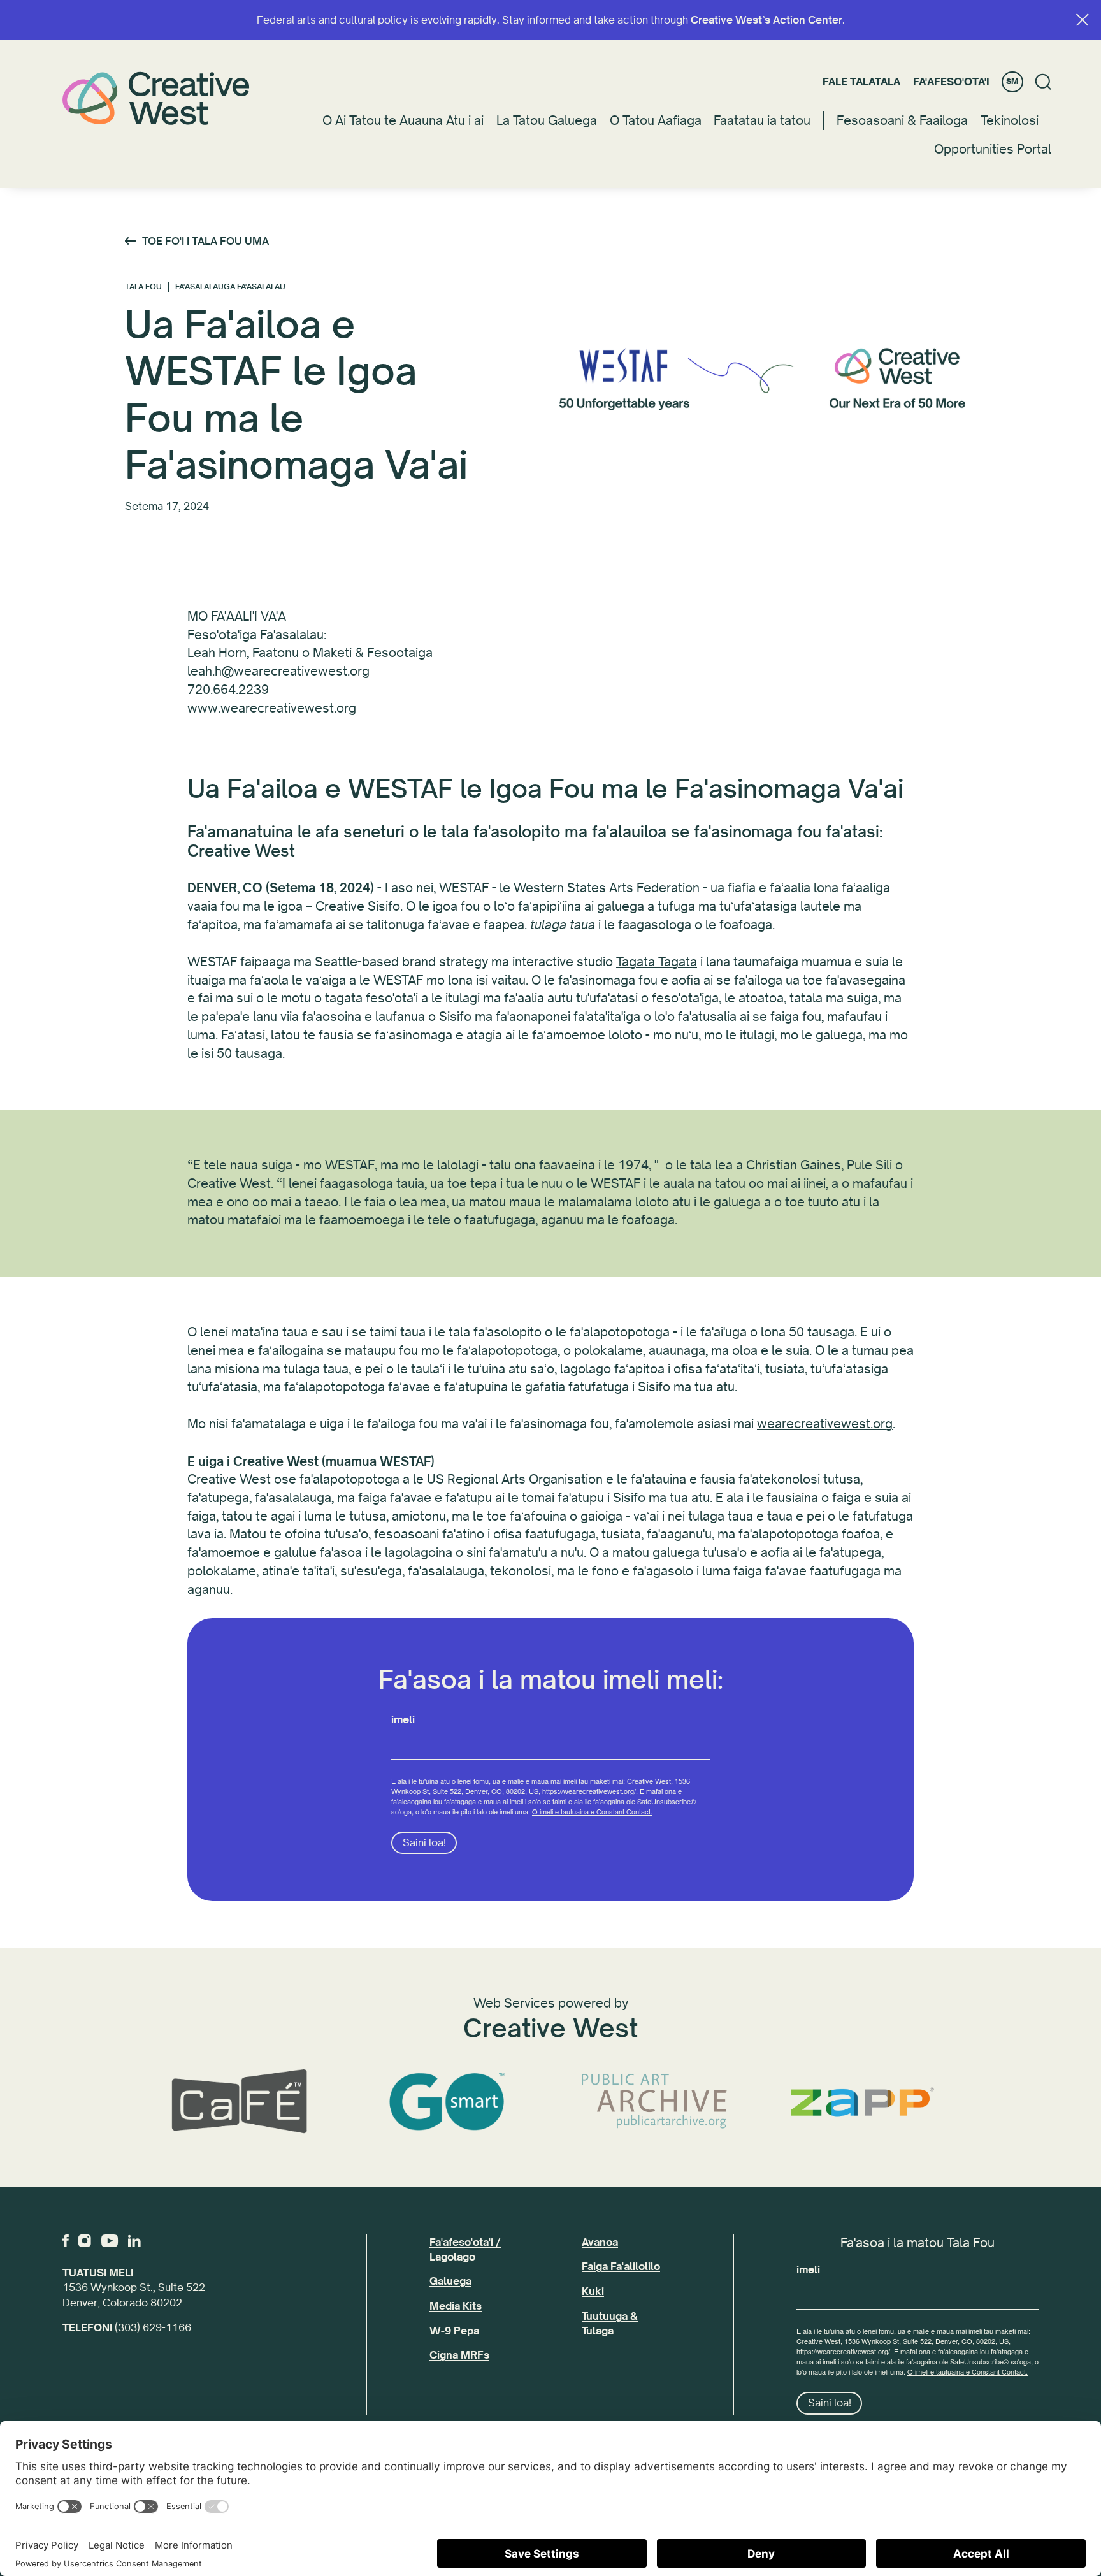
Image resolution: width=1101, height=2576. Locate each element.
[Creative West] (156, 98)
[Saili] (1043, 82)
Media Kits (456, 2306)
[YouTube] (110, 2241)
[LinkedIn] (134, 2241)
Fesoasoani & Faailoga (902, 121)
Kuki (593, 2291)
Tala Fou (143, 287)
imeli (403, 1720)
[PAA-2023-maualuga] (654, 2102)
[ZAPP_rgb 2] (862, 2102)
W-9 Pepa (454, 2331)
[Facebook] (66, 2241)
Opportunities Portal (993, 149)
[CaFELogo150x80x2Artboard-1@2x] (239, 2102)
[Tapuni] (1083, 20)
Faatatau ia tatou (762, 121)
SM (1012, 82)
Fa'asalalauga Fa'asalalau (230, 287)
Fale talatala (861, 82)
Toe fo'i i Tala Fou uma (205, 241)
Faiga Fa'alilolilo (621, 2267)
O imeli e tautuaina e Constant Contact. (592, 1811)
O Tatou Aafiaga (656, 121)
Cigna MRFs (459, 2355)
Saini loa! (424, 1843)
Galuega (450, 2281)
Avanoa (600, 2242)
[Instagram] (85, 2241)
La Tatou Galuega (547, 121)
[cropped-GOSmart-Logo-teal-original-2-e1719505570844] (447, 2102)
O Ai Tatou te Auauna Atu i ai (403, 121)
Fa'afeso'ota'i (951, 82)
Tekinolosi (1010, 121)
